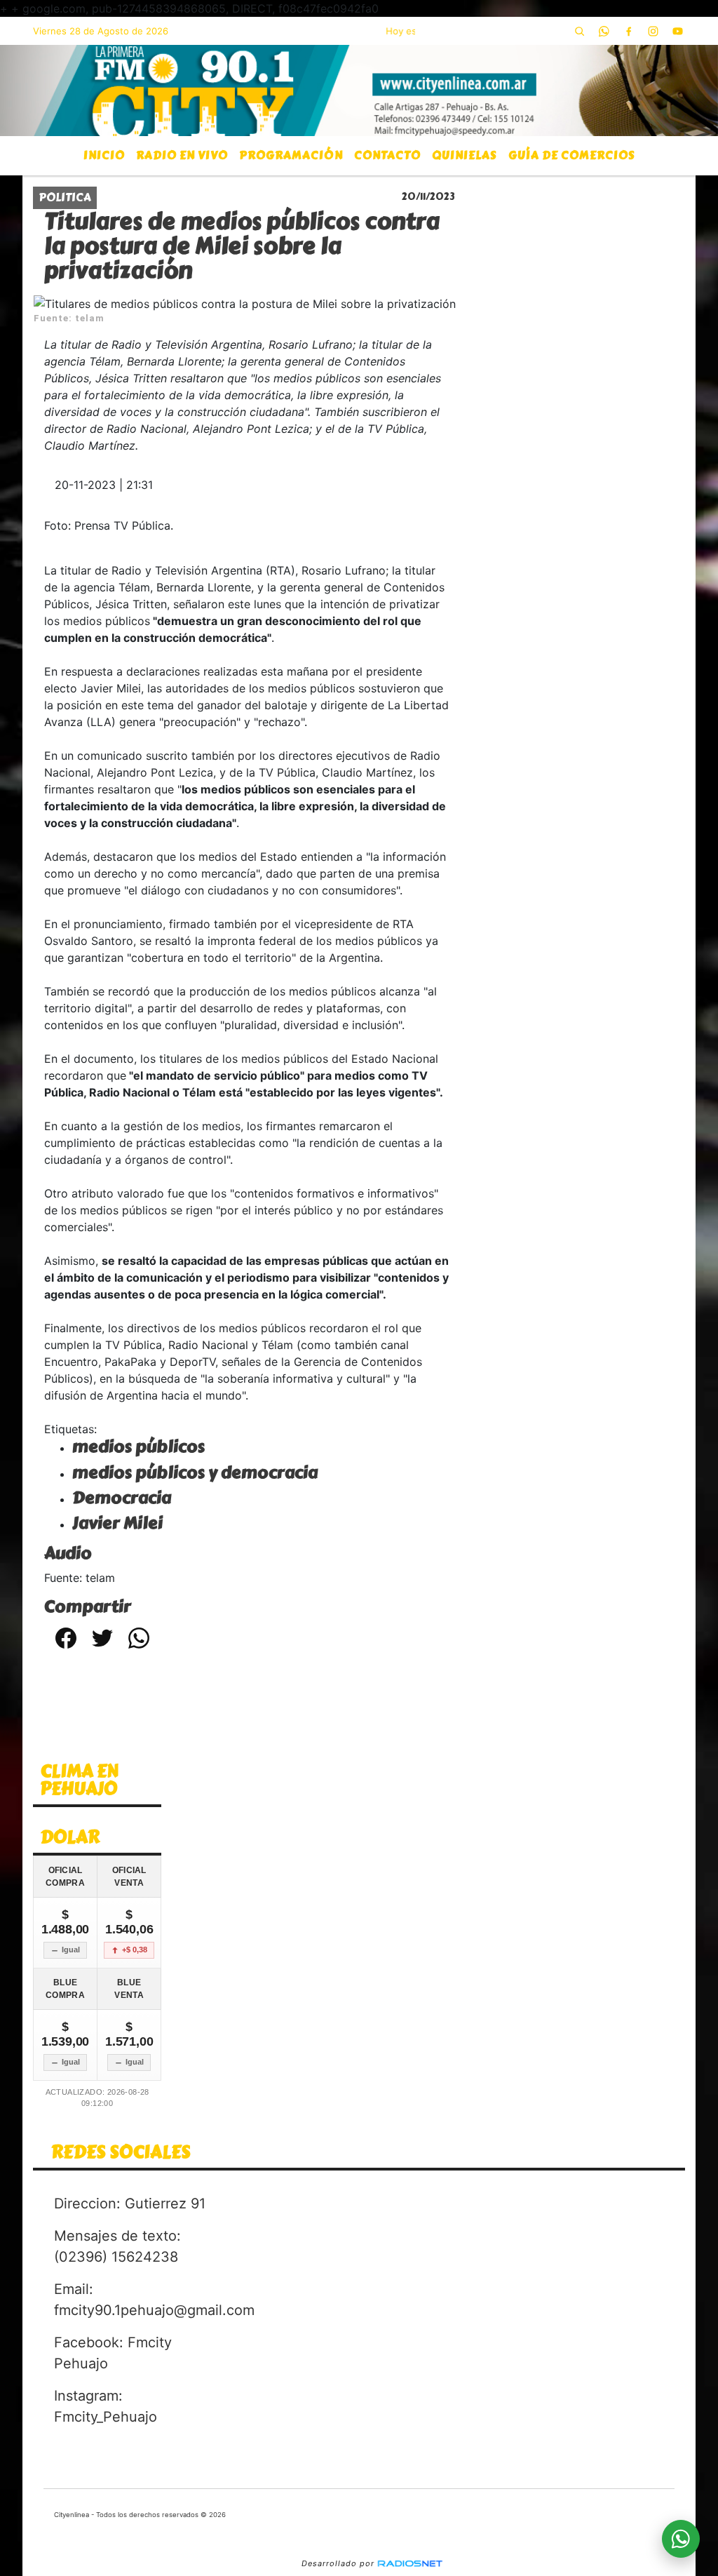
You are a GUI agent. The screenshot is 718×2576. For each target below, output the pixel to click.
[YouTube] (678, 31)
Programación (291, 155)
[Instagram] (653, 31)
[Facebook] (629, 31)
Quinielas (465, 155)
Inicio (104, 155)
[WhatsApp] (604, 31)
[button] (580, 31)
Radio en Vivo (182, 155)
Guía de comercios (572, 155)
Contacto (387, 155)
